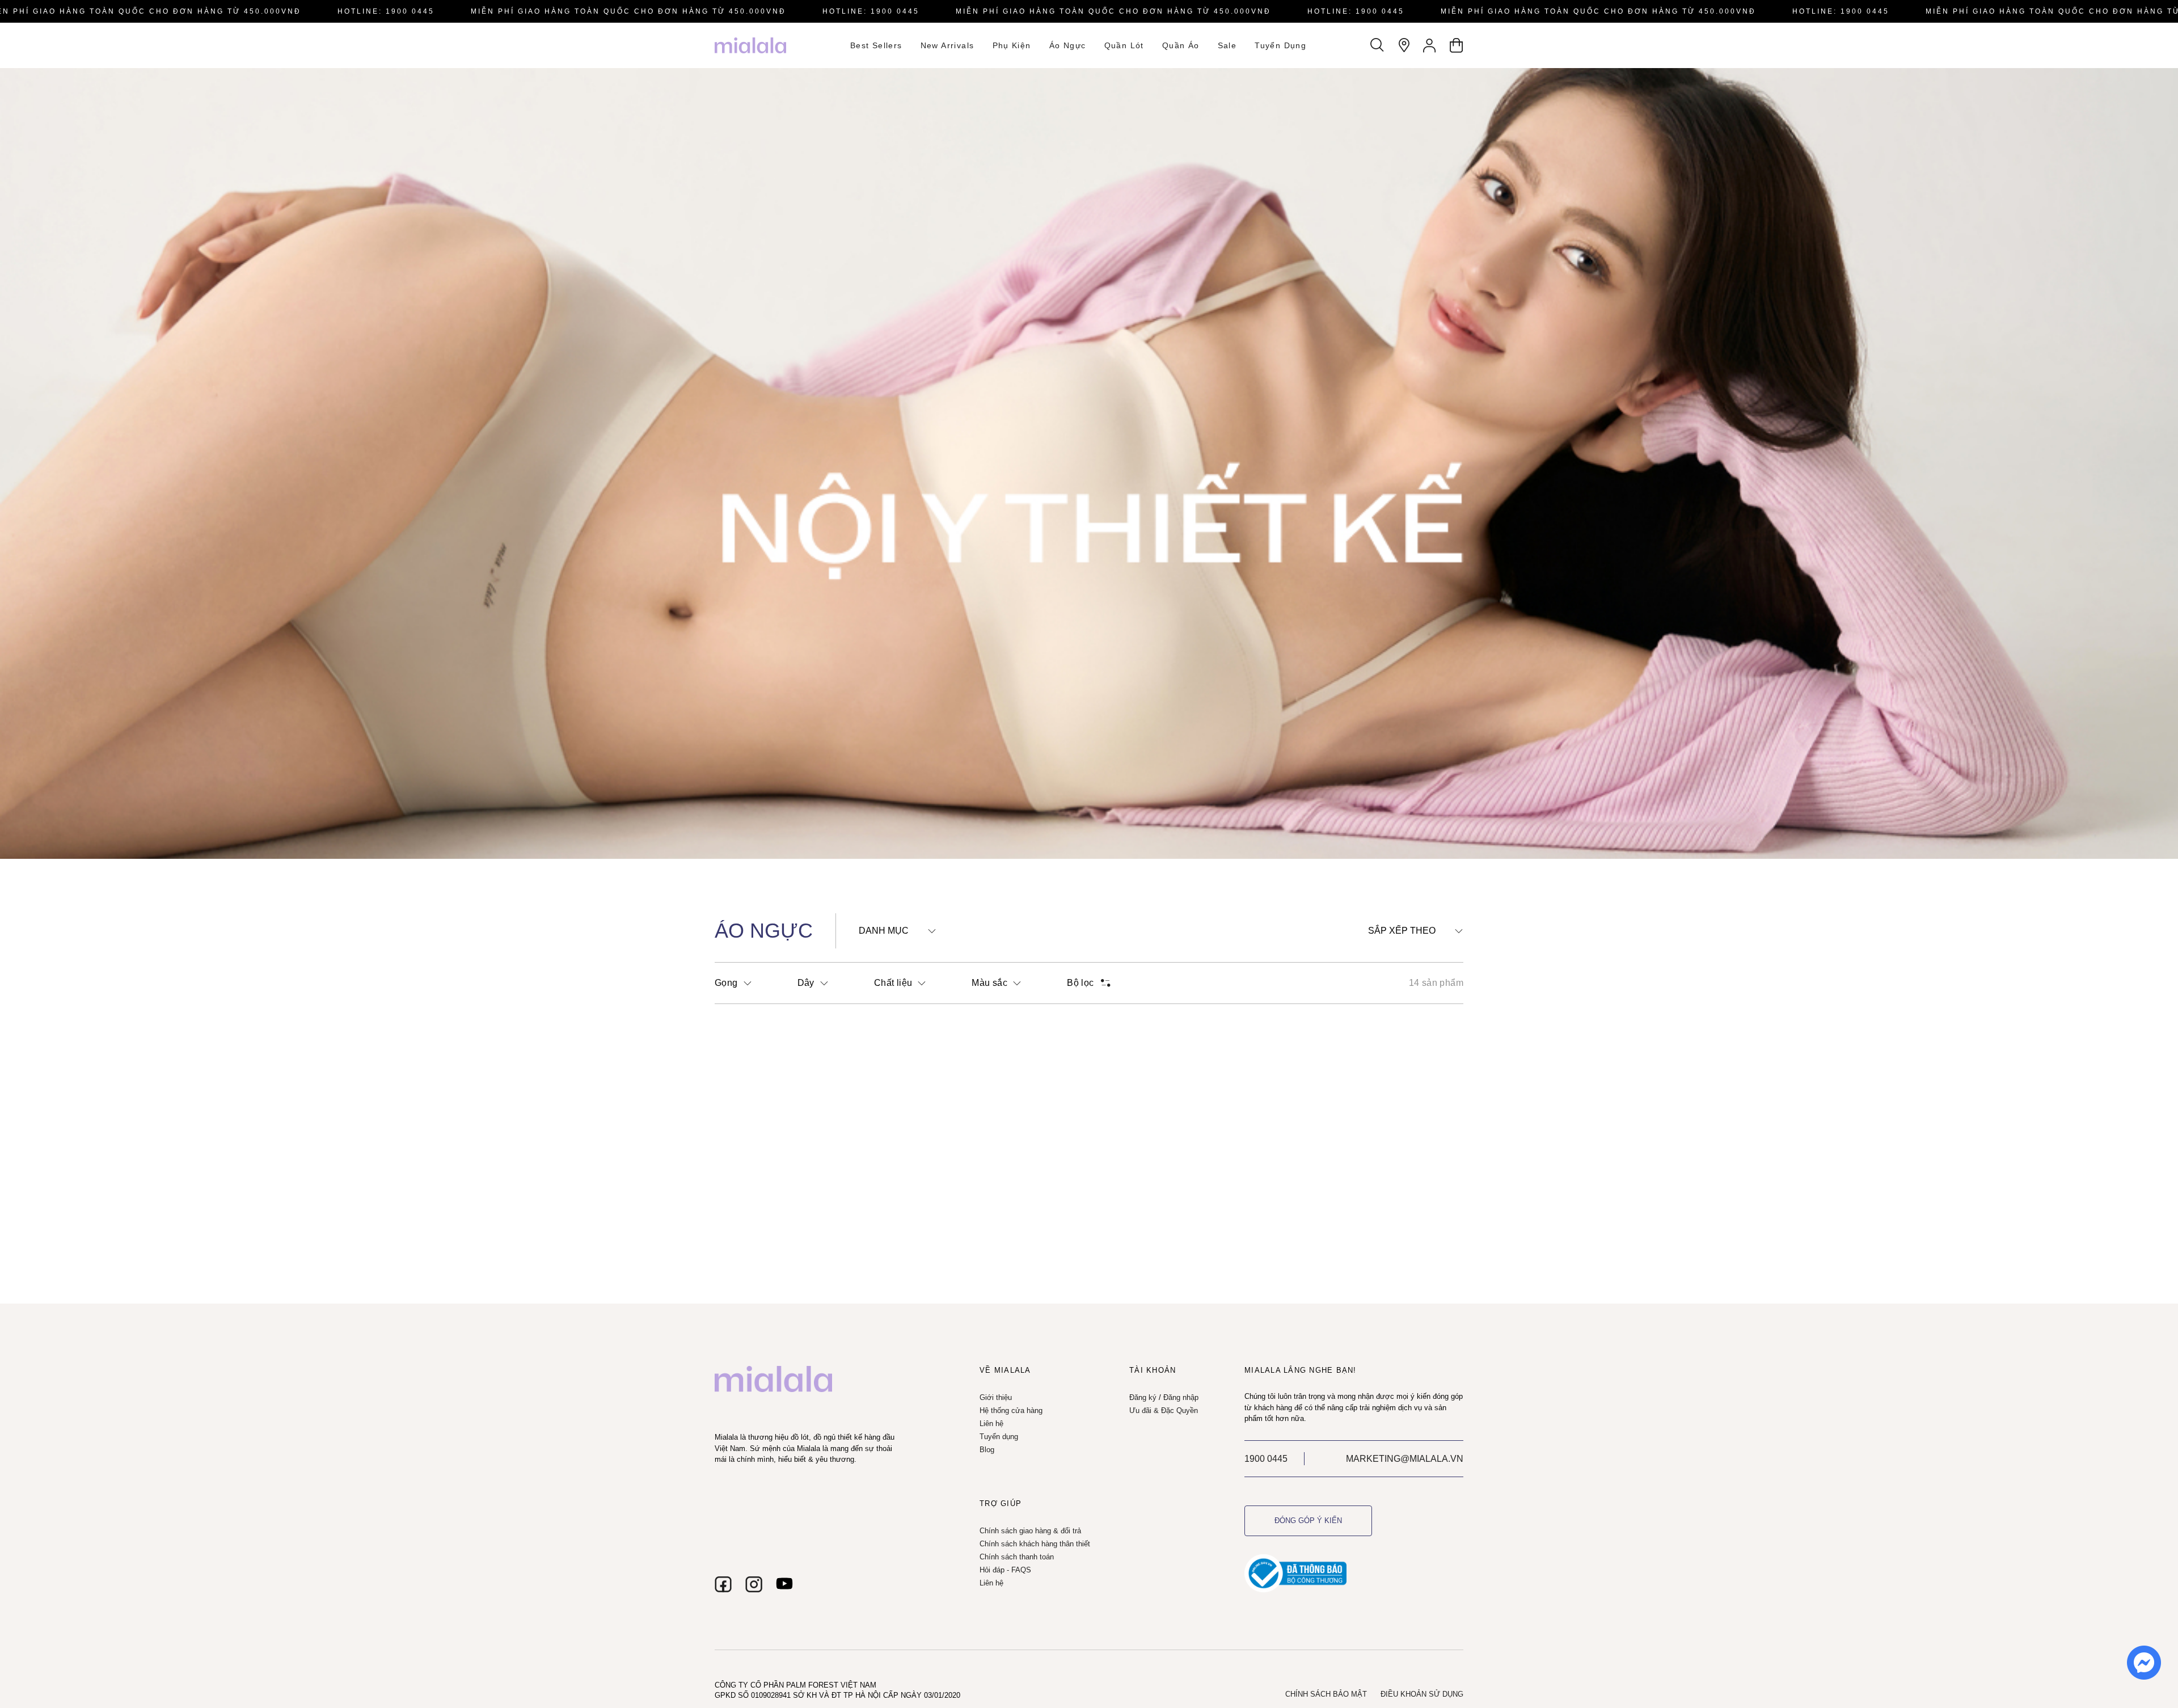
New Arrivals (947, 45)
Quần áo (1181, 45)
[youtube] (784, 1584)
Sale (1227, 45)
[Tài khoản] (1430, 45)
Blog (987, 1450)
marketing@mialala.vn (1405, 1459)
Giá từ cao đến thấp (1414, 1006)
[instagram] (754, 1584)
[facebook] (723, 1584)
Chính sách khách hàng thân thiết (1035, 1544)
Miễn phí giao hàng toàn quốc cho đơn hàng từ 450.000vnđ (628, 11)
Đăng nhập (1181, 1397)
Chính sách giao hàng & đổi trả (1030, 1531)
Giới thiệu (996, 1397)
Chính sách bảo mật (1326, 1694)
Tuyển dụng (1280, 45)
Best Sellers (876, 45)
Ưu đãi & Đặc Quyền (1164, 1410)
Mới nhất (1392, 952)
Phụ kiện (1012, 45)
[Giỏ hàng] (1456, 45)
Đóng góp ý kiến (1308, 1521)
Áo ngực (1068, 45)
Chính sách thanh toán (1017, 1557)
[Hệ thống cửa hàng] (1404, 45)
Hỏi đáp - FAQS (1005, 1570)
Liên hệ (991, 1424)
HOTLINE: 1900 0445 (386, 11)
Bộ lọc (1080, 983)
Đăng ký (1143, 1397)
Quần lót (1124, 45)
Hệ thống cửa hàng (1011, 1410)
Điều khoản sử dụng (1422, 1694)
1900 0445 (1266, 1459)
